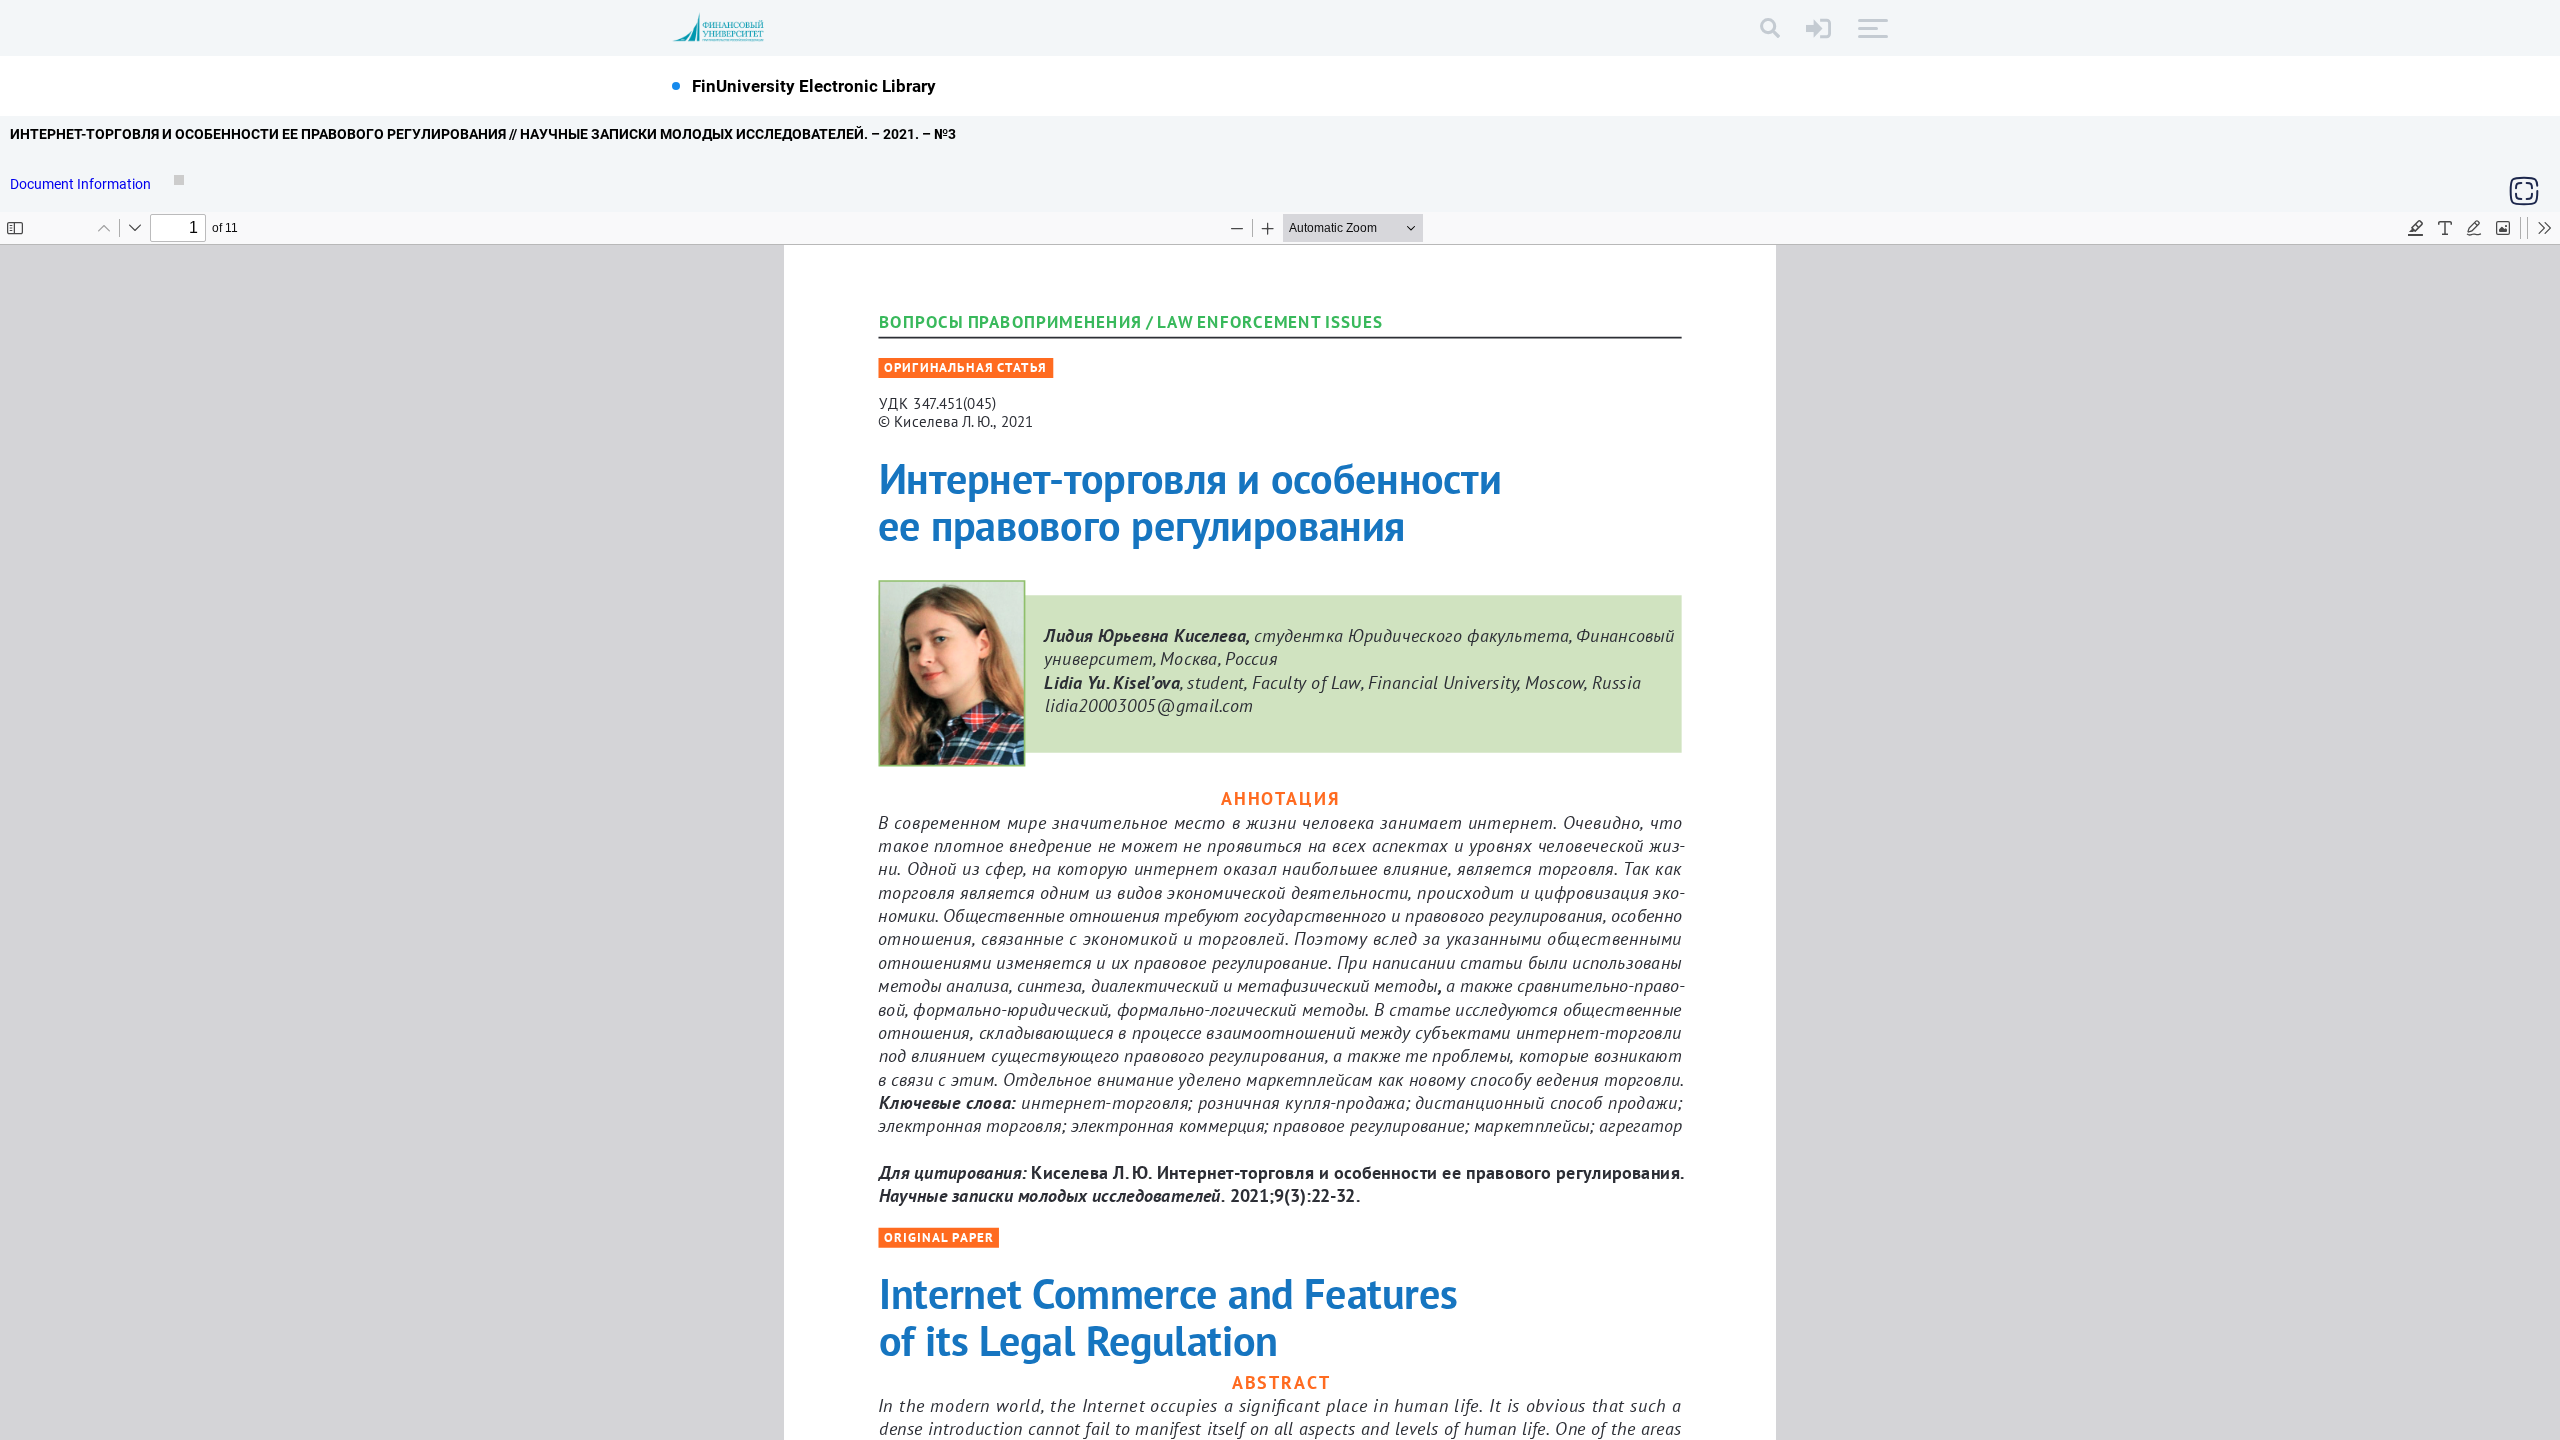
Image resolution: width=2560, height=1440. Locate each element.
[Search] (1770, 28)
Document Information (82, 184)
